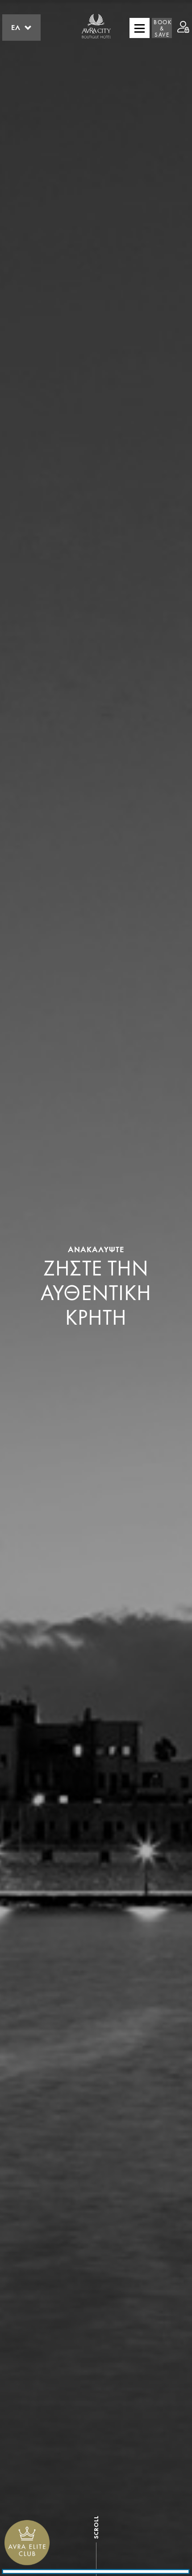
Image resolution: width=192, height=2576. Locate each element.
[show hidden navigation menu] (140, 28)
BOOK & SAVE (163, 29)
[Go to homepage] (96, 28)
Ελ (16, 28)
